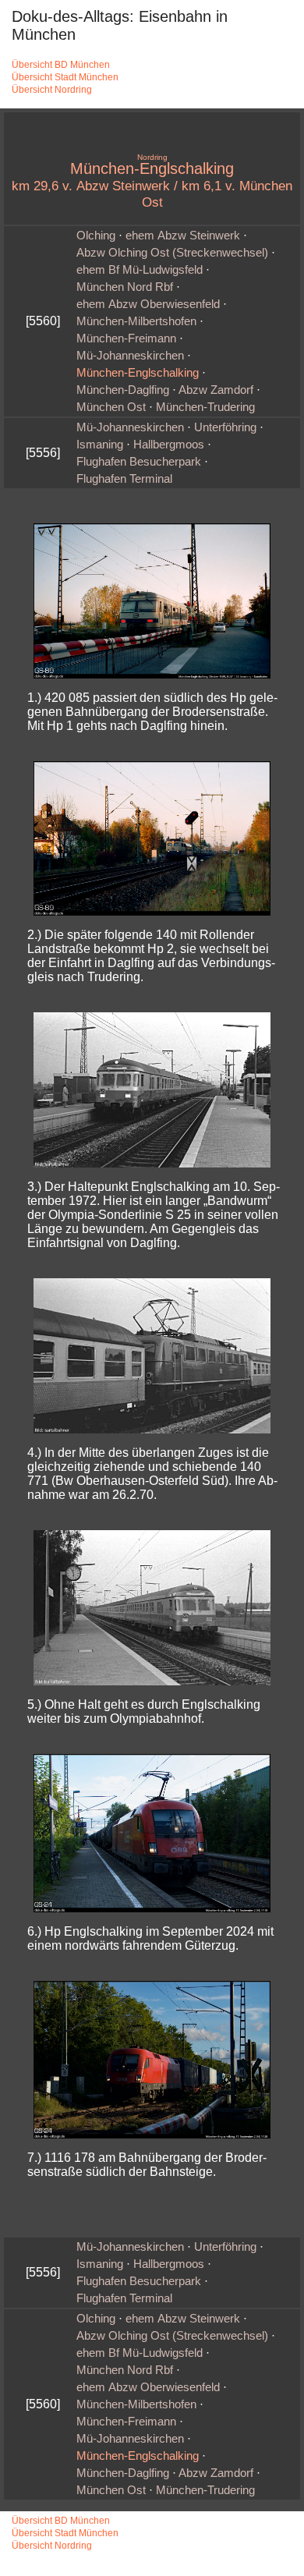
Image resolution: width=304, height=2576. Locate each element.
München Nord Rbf (125, 287)
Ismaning (100, 445)
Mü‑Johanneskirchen (130, 356)
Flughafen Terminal (124, 479)
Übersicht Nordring (52, 90)
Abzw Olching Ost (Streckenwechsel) (172, 253)
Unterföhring (225, 427)
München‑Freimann (126, 338)
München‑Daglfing (123, 390)
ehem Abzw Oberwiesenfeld (148, 304)
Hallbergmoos (169, 445)
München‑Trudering (205, 407)
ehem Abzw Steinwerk (183, 236)
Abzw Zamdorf (216, 390)
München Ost (111, 407)
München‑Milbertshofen (136, 321)
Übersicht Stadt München (65, 77)
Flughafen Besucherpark (139, 462)
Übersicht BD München (61, 65)
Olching (96, 236)
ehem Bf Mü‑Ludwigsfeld (140, 270)
